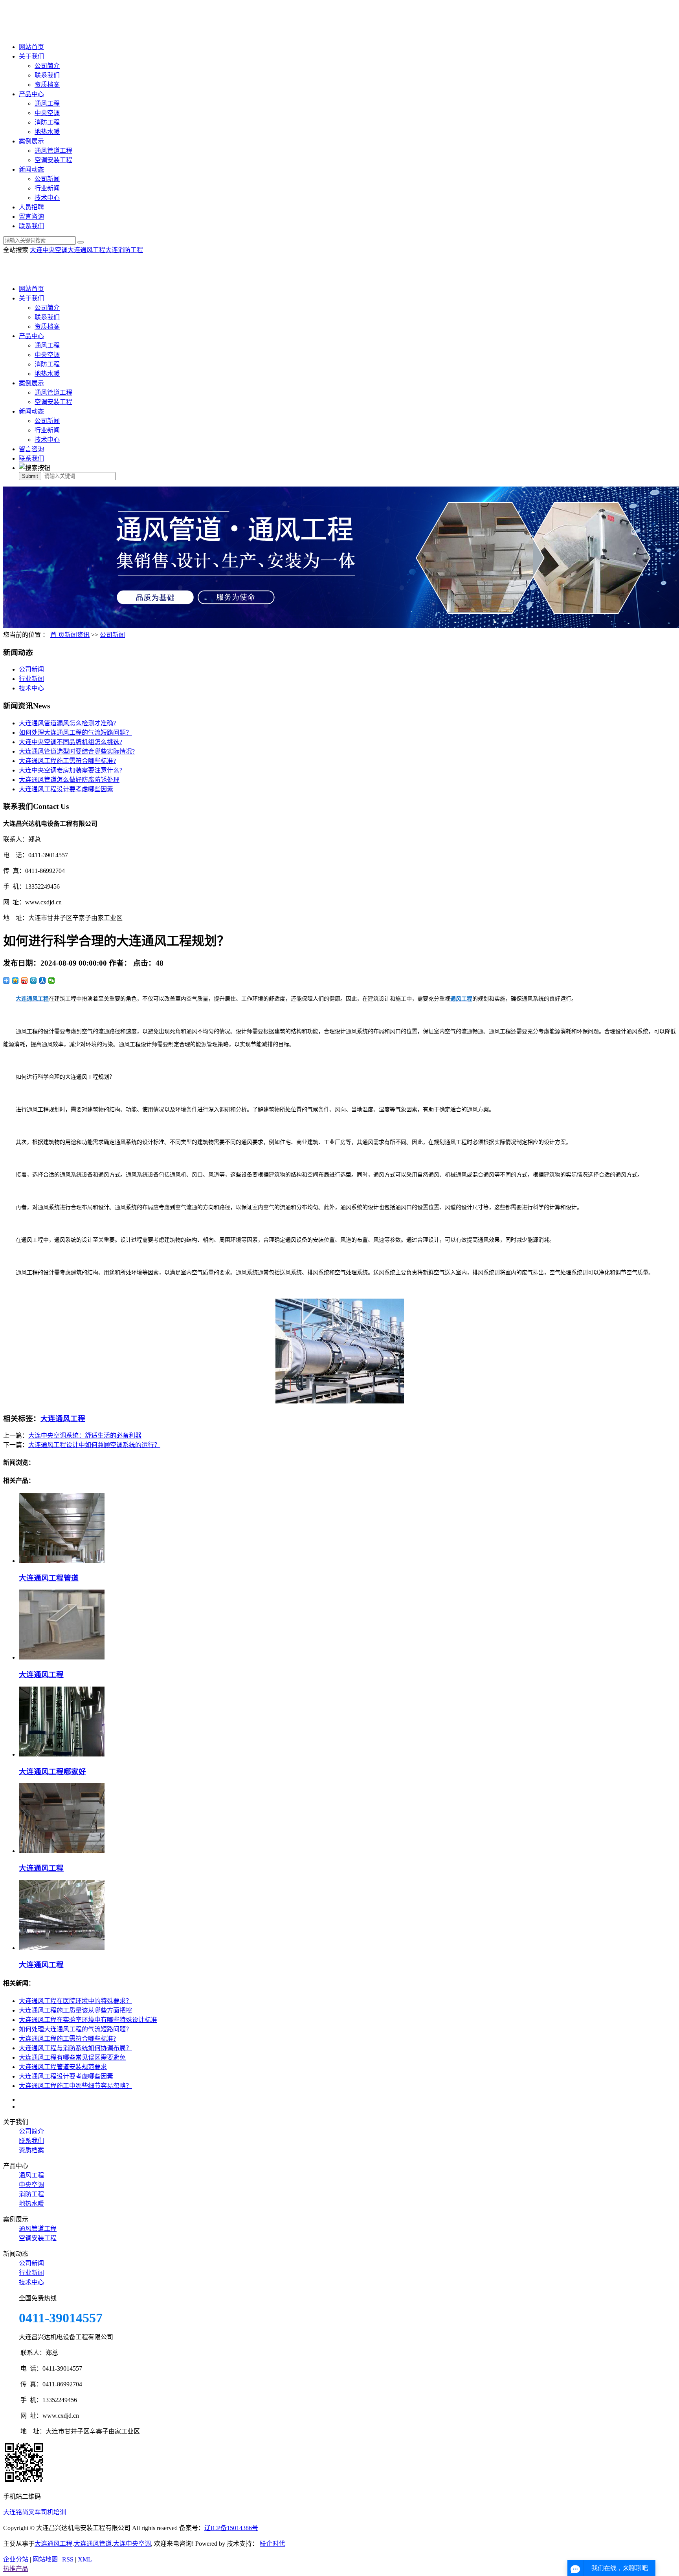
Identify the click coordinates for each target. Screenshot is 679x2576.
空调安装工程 (53, 160)
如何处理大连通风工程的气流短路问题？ (75, 733)
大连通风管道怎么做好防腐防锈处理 (69, 780)
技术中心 (47, 198)
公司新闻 (47, 179)
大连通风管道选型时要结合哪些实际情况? (77, 751)
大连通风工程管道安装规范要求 (63, 2067)
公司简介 (47, 66)
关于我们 (31, 56)
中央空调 (47, 113)
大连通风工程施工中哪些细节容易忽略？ (75, 2086)
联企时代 (272, 2544)
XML (85, 2559)
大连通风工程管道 (49, 1578)
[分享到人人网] (43, 981)
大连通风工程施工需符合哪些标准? (67, 761)
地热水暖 (47, 132)
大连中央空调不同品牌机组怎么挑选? (71, 742)
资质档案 (47, 85)
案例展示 (31, 141)
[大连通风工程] (62, 1657)
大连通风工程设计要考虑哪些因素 (66, 789)
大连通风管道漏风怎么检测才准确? (67, 723)
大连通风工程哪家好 (52, 1772)
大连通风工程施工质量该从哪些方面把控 (75, 2010)
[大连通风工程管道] (62, 1561)
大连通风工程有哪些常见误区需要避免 (72, 2057)
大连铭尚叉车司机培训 (35, 2512)
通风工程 (47, 103)
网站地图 (45, 2559)
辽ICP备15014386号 (231, 2528)
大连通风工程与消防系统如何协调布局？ (75, 2048)
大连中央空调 (49, 250)
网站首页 (31, 47)
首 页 (57, 635)
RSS (68, 2559)
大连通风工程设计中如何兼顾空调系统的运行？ (94, 1445)
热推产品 (16, 2569)
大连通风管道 (93, 2544)
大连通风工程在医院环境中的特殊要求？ (75, 2001)
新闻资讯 (77, 635)
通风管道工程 (53, 151)
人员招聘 (31, 207)
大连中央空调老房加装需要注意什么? (71, 770)
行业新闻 (47, 188)
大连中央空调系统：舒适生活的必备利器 (85, 1435)
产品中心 (31, 94)
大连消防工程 (124, 250)
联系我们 (47, 75)
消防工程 (47, 122)
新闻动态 (31, 169)
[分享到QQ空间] (16, 981)
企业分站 (16, 2559)
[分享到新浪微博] (25, 981)
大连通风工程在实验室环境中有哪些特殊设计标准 (88, 2020)
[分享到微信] (52, 981)
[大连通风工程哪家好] (62, 1754)
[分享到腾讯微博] (34, 981)
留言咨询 (31, 217)
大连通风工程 (86, 250)
